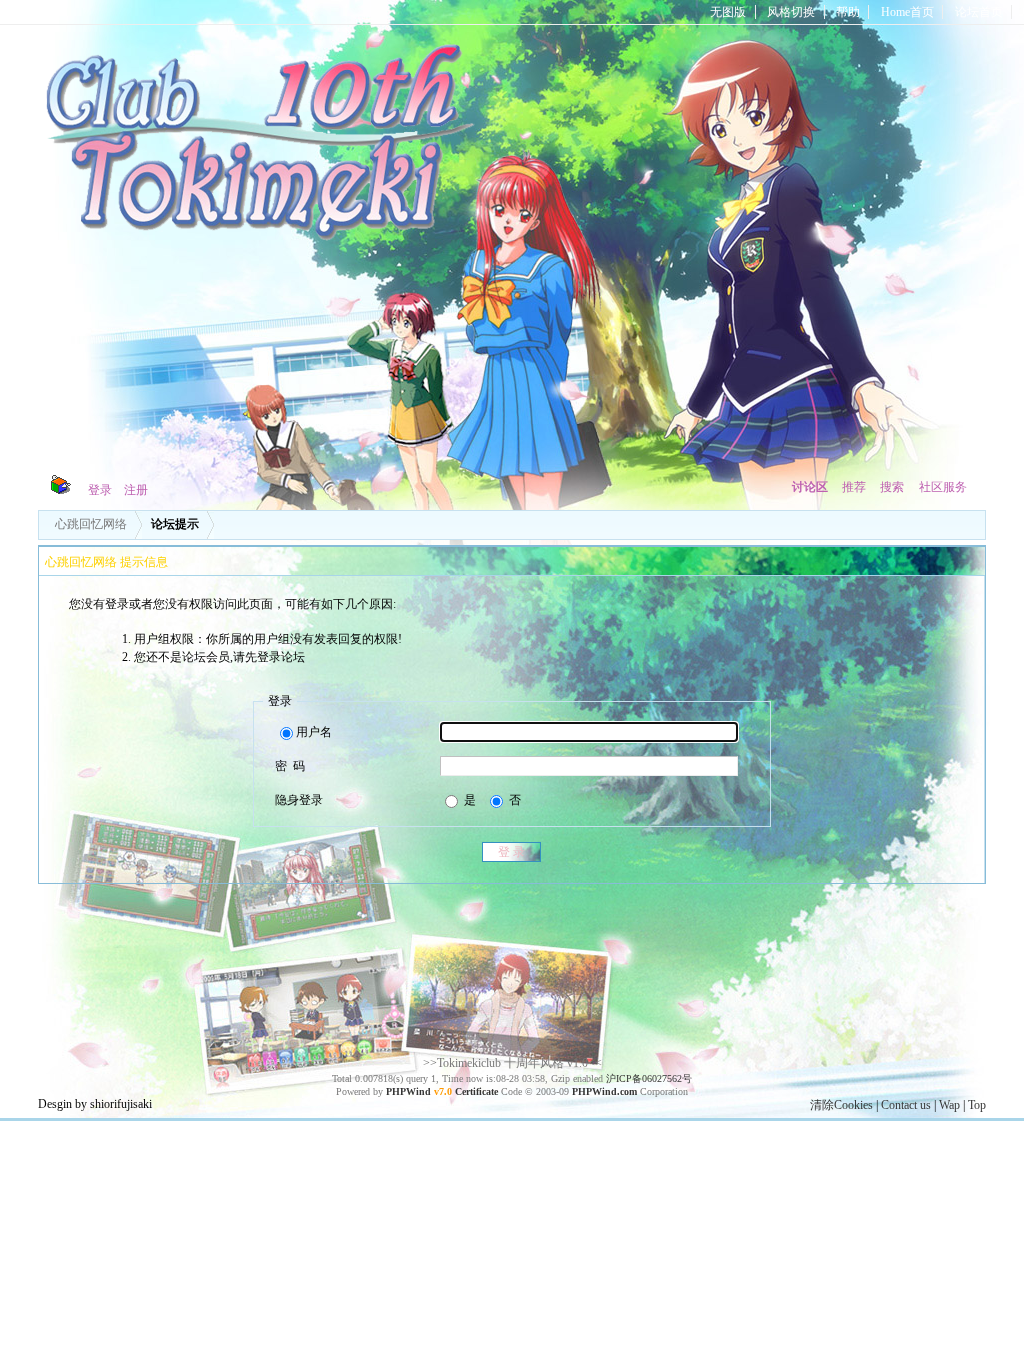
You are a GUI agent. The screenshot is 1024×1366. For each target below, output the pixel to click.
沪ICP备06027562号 (649, 1078)
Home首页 (907, 12)
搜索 (892, 487)
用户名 (314, 732)
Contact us (906, 1105)
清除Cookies (841, 1105)
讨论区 (810, 487)
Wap (949, 1105)
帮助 (848, 12)
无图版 (728, 12)
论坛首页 (979, 12)
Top (977, 1105)
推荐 (854, 487)
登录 (100, 490)
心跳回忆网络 (91, 524)
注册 (136, 490)
